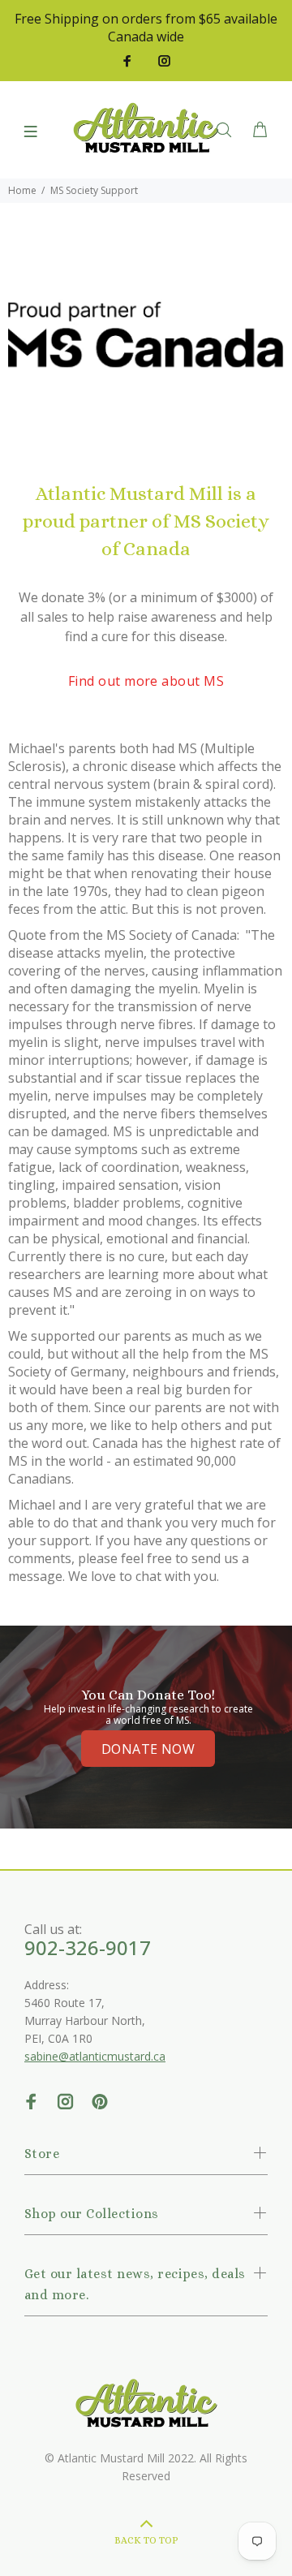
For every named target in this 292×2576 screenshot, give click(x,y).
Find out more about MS (146, 681)
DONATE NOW (148, 1749)
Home (22, 190)
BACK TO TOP (146, 2540)
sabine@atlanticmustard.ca (95, 2056)
